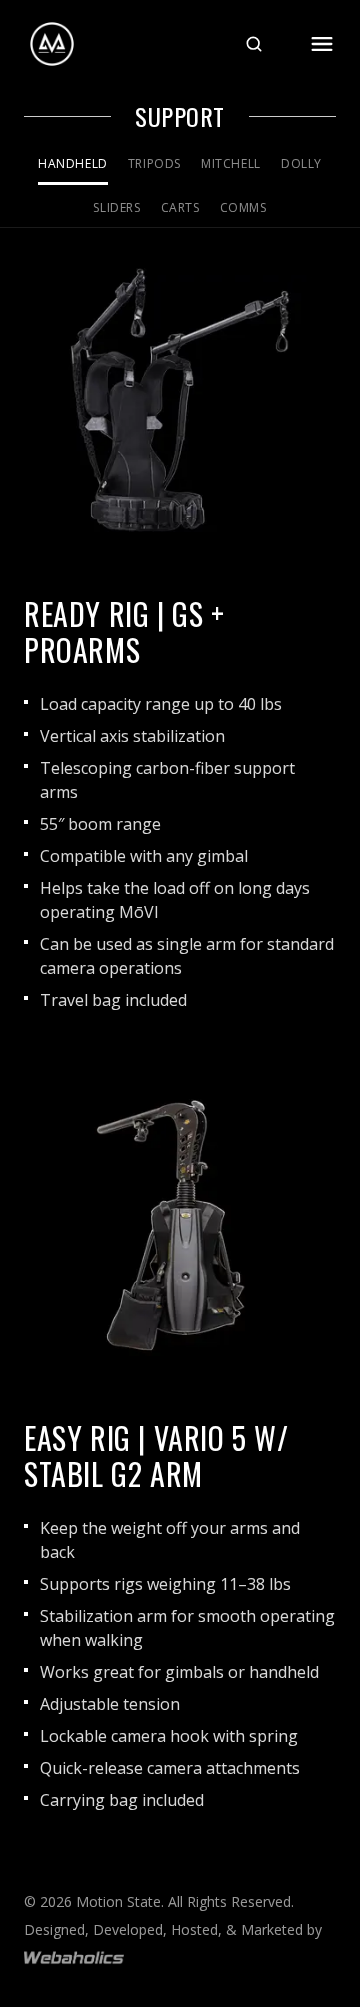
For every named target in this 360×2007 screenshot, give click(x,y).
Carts (180, 207)
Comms (243, 207)
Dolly (301, 163)
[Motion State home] (52, 44)
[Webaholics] (74, 1957)
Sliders (116, 207)
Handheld (73, 163)
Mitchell (231, 163)
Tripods (154, 163)
